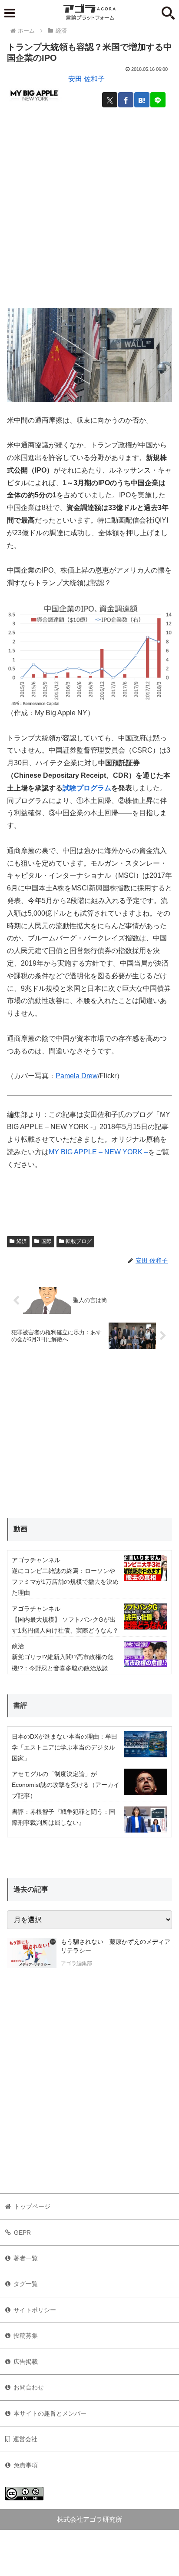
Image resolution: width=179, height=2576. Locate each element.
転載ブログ (79, 1241)
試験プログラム (87, 788)
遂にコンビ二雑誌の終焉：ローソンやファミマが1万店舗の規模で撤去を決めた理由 (65, 1582)
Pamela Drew (77, 1076)
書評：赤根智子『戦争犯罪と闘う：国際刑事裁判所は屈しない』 (63, 1817)
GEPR (22, 2233)
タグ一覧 (26, 2284)
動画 (20, 1529)
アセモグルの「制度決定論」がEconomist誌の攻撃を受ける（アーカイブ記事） (66, 1785)
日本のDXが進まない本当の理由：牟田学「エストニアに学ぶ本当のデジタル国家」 (65, 1747)
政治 (18, 1646)
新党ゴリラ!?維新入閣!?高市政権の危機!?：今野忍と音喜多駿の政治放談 (63, 1662)
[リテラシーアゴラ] (32, 1953)
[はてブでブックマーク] (142, 100)
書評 (20, 1705)
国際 (46, 1241)
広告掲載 (26, 2362)
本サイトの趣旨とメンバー (50, 2413)
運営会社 (25, 2439)
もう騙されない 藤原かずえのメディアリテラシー (116, 1946)
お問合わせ (29, 2387)
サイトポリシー (35, 2310)
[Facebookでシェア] (126, 100)
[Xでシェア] (110, 100)
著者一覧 (26, 2258)
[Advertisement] (89, 212)
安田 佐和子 (86, 79)
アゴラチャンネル (36, 1560)
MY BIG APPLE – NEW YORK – (98, 1152)
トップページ (32, 2206)
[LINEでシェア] (158, 100)
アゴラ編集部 (76, 1963)
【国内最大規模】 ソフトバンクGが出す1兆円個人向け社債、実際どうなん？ (65, 1625)
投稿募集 (26, 2336)
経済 (22, 1241)
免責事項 (26, 2465)
